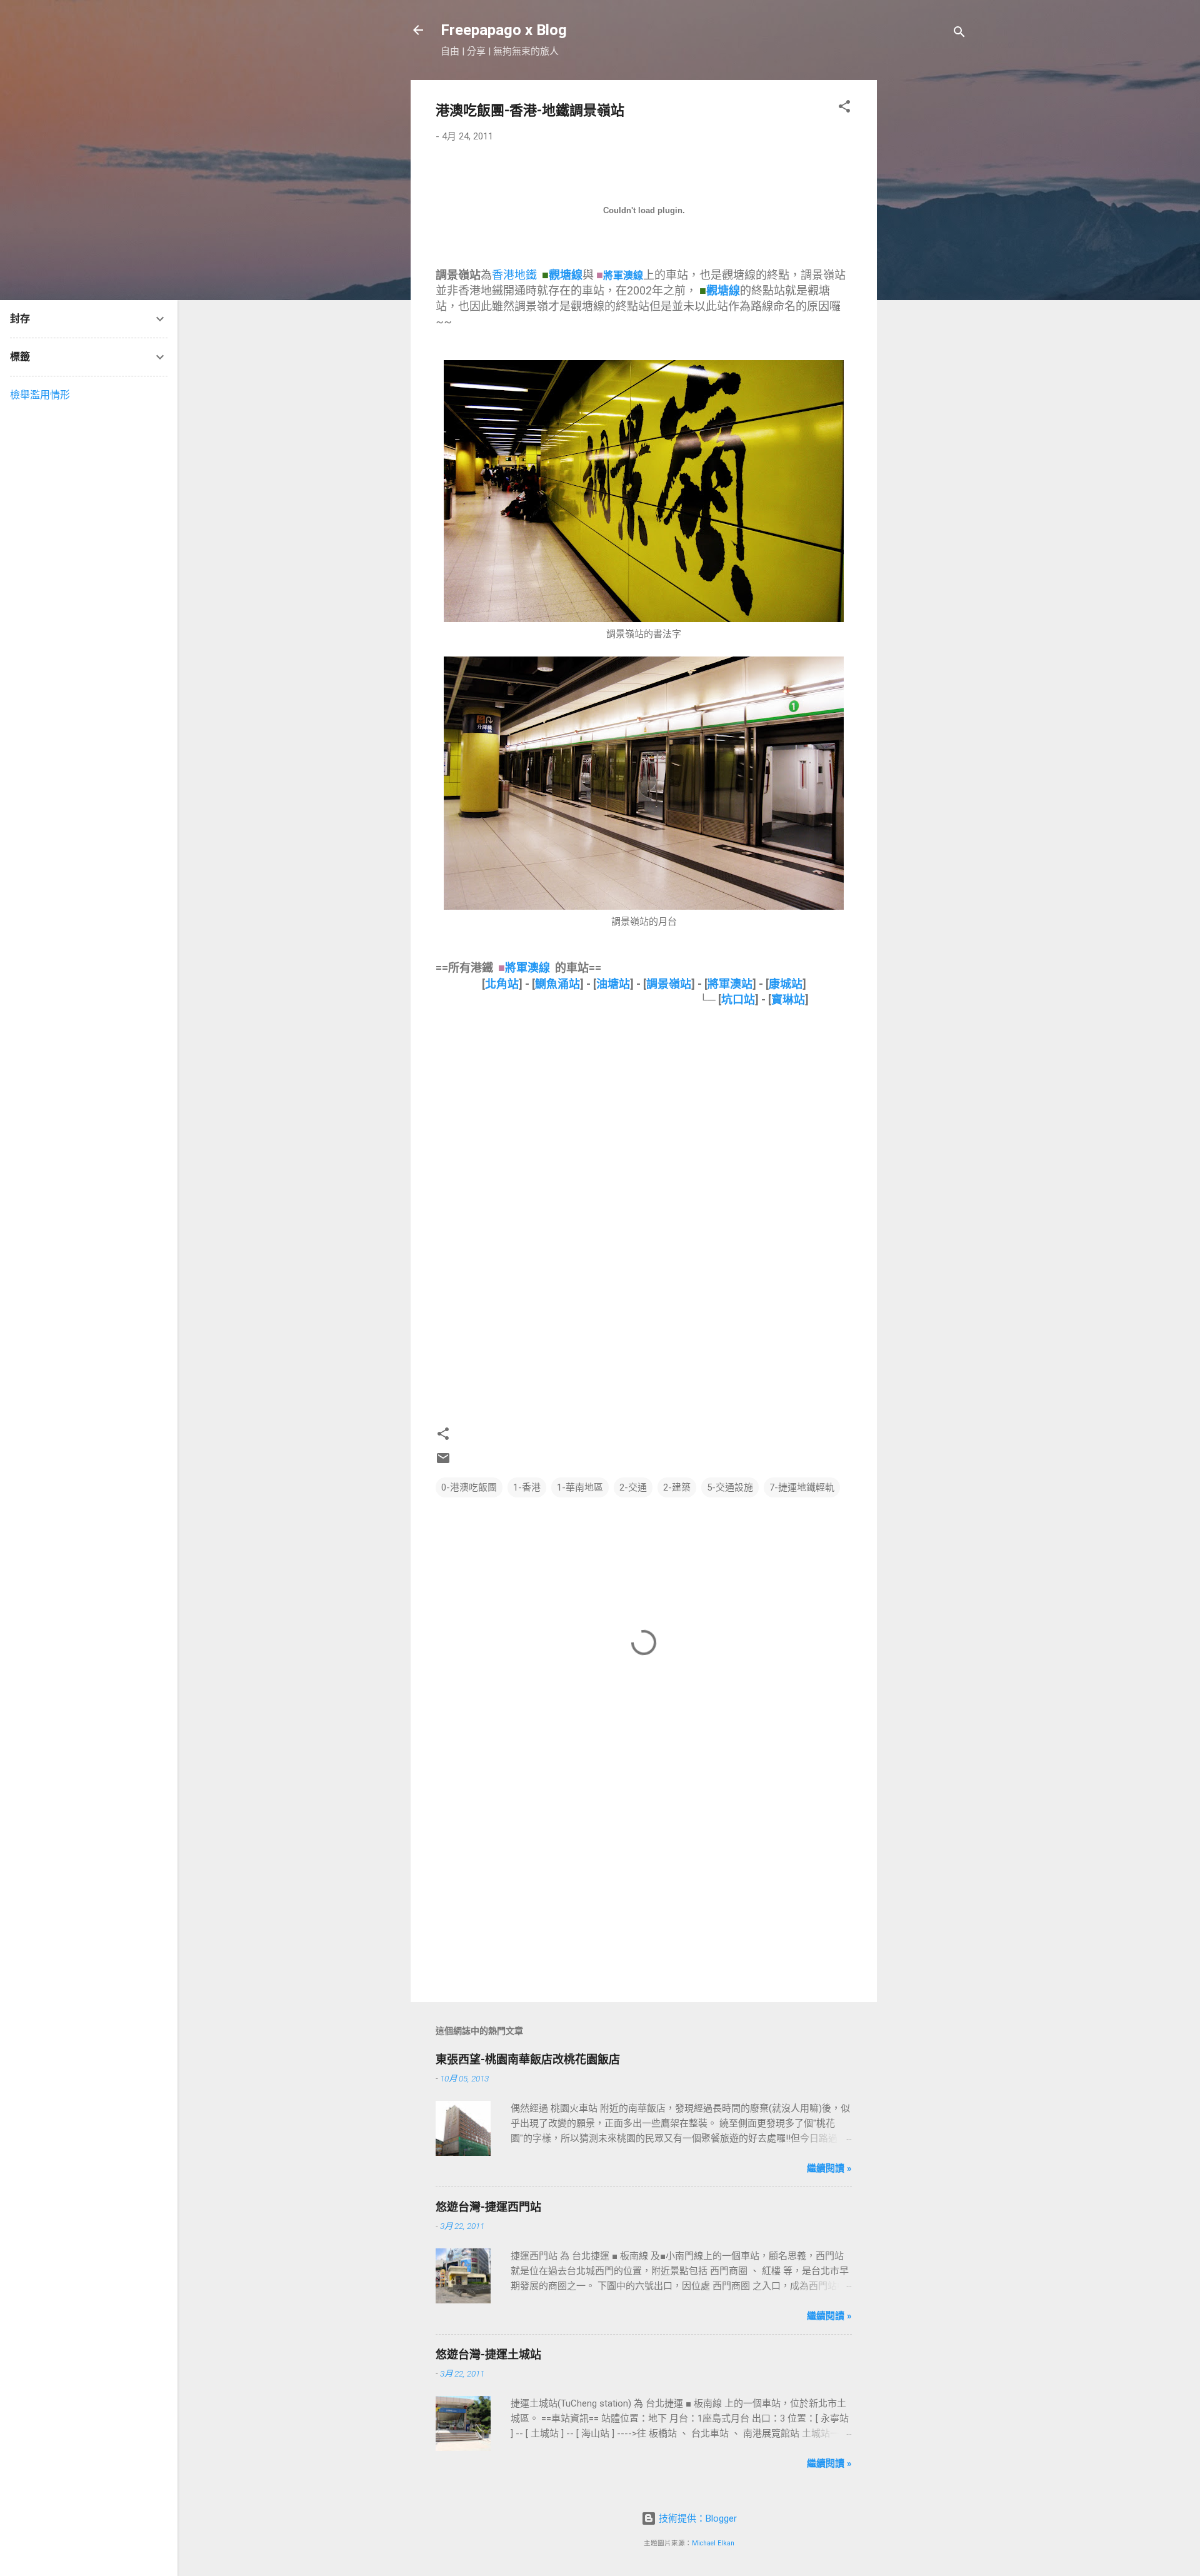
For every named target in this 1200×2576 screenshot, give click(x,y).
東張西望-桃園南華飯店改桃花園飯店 (528, 2059)
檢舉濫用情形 (40, 395)
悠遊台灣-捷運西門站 (488, 2207)
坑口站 (738, 999)
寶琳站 (788, 999)
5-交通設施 (730, 1487)
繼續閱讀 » (829, 2168)
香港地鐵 (514, 275)
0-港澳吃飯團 (469, 1487)
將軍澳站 (730, 984)
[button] (844, 108)
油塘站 (613, 984)
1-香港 (527, 1487)
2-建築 (677, 1487)
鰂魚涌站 (557, 984)
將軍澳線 (623, 275)
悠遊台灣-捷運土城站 (488, 2354)
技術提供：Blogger (697, 2518)
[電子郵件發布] (443, 1462)
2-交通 (633, 1487)
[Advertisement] (927, 268)
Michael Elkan (713, 2543)
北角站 (502, 984)
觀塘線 (566, 275)
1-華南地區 (580, 1487)
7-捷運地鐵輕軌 (802, 1487)
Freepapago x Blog (504, 30)
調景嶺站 (669, 984)
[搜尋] (959, 34)
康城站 (786, 984)
